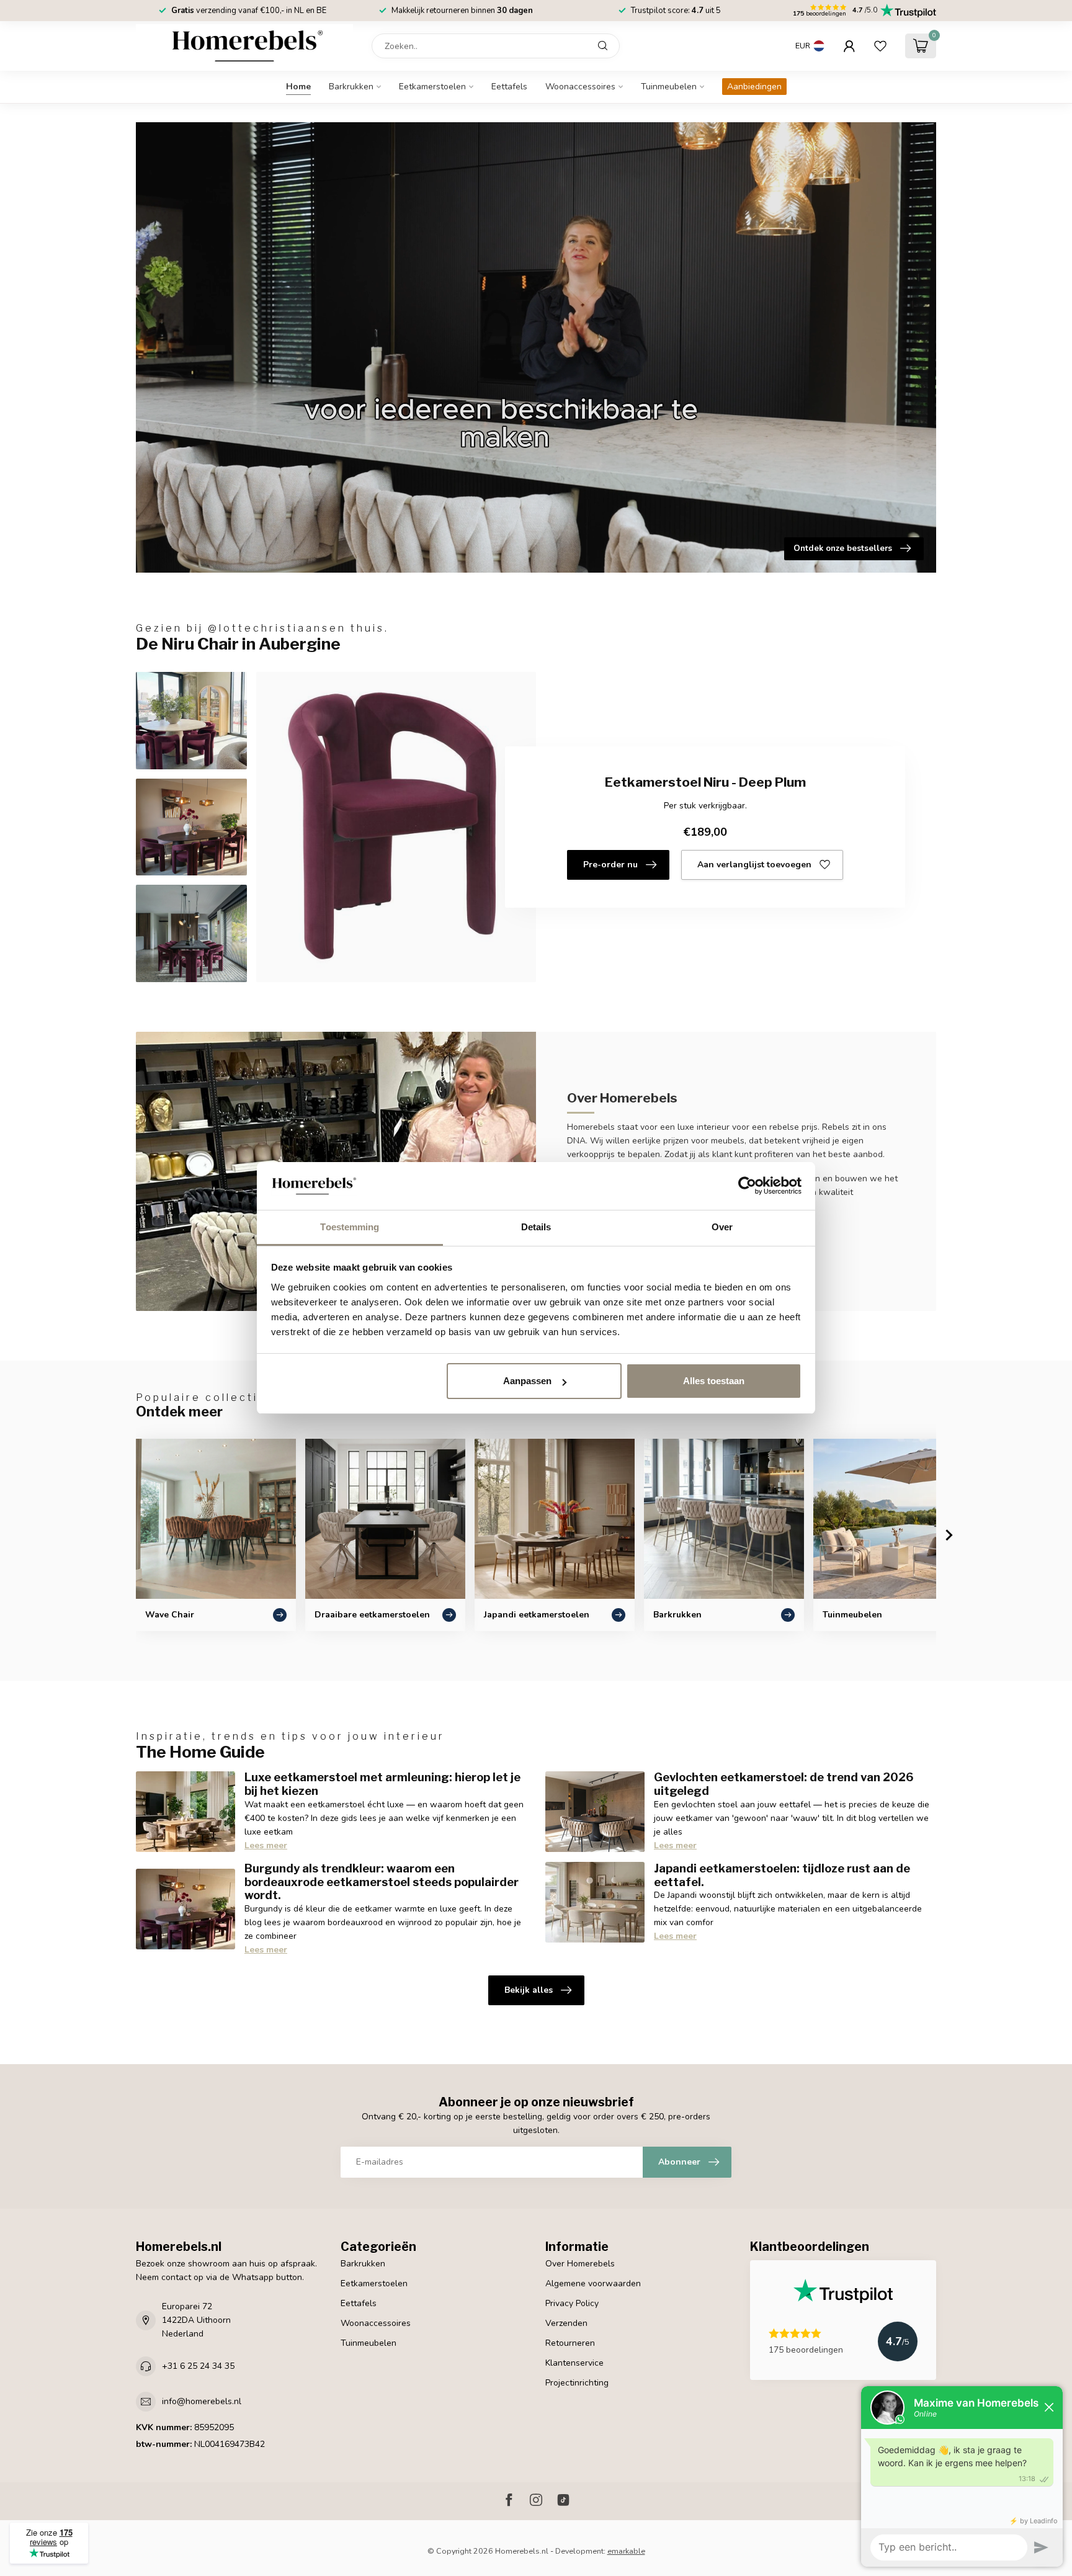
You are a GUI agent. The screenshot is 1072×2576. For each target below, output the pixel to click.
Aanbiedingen (754, 87)
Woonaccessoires (580, 87)
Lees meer (266, 1845)
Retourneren (570, 2343)
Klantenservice (574, 2363)
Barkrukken (351, 87)
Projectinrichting (577, 2383)
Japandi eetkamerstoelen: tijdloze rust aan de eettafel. (782, 1875)
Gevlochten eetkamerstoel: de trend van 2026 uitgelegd (784, 1784)
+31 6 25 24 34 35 (198, 2366)
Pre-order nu (610, 865)
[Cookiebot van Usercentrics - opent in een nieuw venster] (747, 1186)
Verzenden (566, 2323)
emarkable (626, 2551)
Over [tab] (722, 1227)
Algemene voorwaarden (593, 2283)
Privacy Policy (572, 2303)
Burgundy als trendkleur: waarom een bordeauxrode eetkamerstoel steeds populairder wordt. (382, 1882)
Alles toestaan (714, 1381)
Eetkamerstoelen (432, 87)
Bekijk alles (529, 1990)
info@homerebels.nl (202, 2401)
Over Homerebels (580, 2264)
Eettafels (509, 87)
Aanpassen (527, 1381)
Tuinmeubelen (669, 87)
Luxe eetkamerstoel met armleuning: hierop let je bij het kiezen (382, 1784)
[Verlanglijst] (880, 46)
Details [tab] (536, 1227)
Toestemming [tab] (350, 1227)
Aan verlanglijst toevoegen (754, 865)
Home (298, 87)
